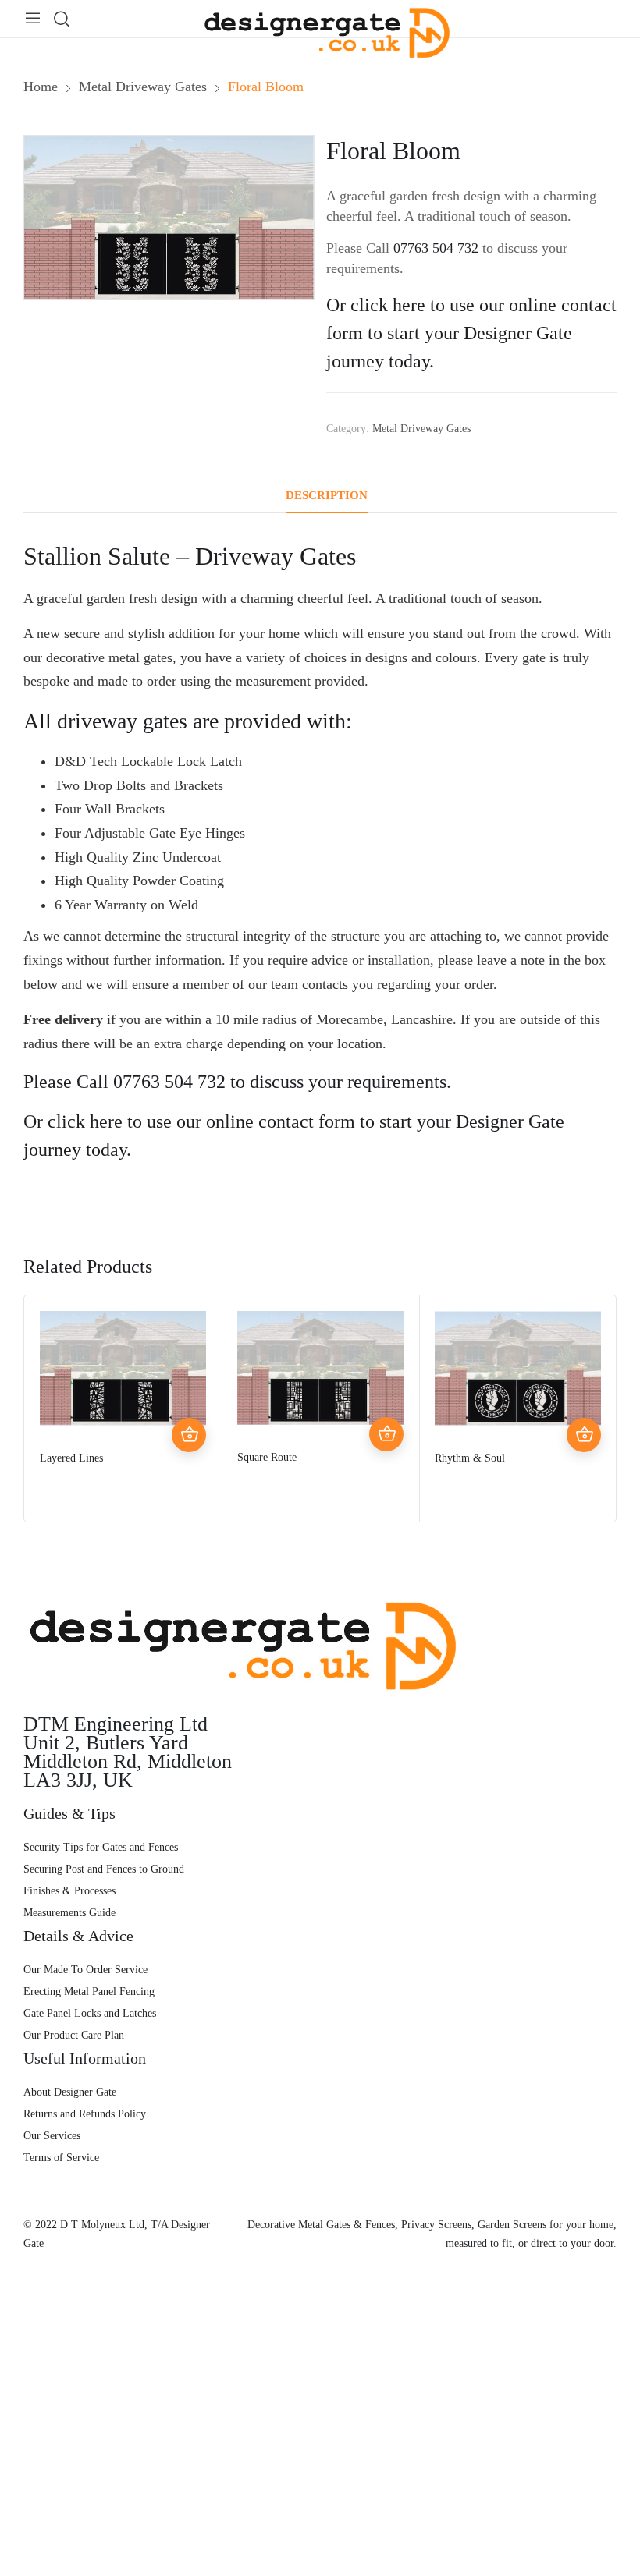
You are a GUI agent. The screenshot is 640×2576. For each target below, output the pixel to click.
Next (600, 1408)
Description (327, 495)
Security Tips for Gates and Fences (101, 1847)
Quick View (189, 1401)
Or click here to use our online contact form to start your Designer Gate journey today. (471, 333)
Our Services (52, 2136)
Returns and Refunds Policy (85, 2114)
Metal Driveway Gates (421, 429)
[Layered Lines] (123, 1368)
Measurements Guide (69, 1913)
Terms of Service (61, 2158)
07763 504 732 (436, 248)
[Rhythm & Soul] (518, 1368)
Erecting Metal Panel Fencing (89, 1991)
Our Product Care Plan (74, 2035)
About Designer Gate (70, 2092)
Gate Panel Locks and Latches (90, 2013)
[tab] (327, 496)
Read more (189, 1435)
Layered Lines (71, 1458)
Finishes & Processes (69, 1891)
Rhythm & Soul (470, 1458)
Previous (40, 1408)
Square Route (267, 1457)
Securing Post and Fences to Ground (104, 1869)
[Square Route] (320, 1368)
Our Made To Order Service (85, 1970)
